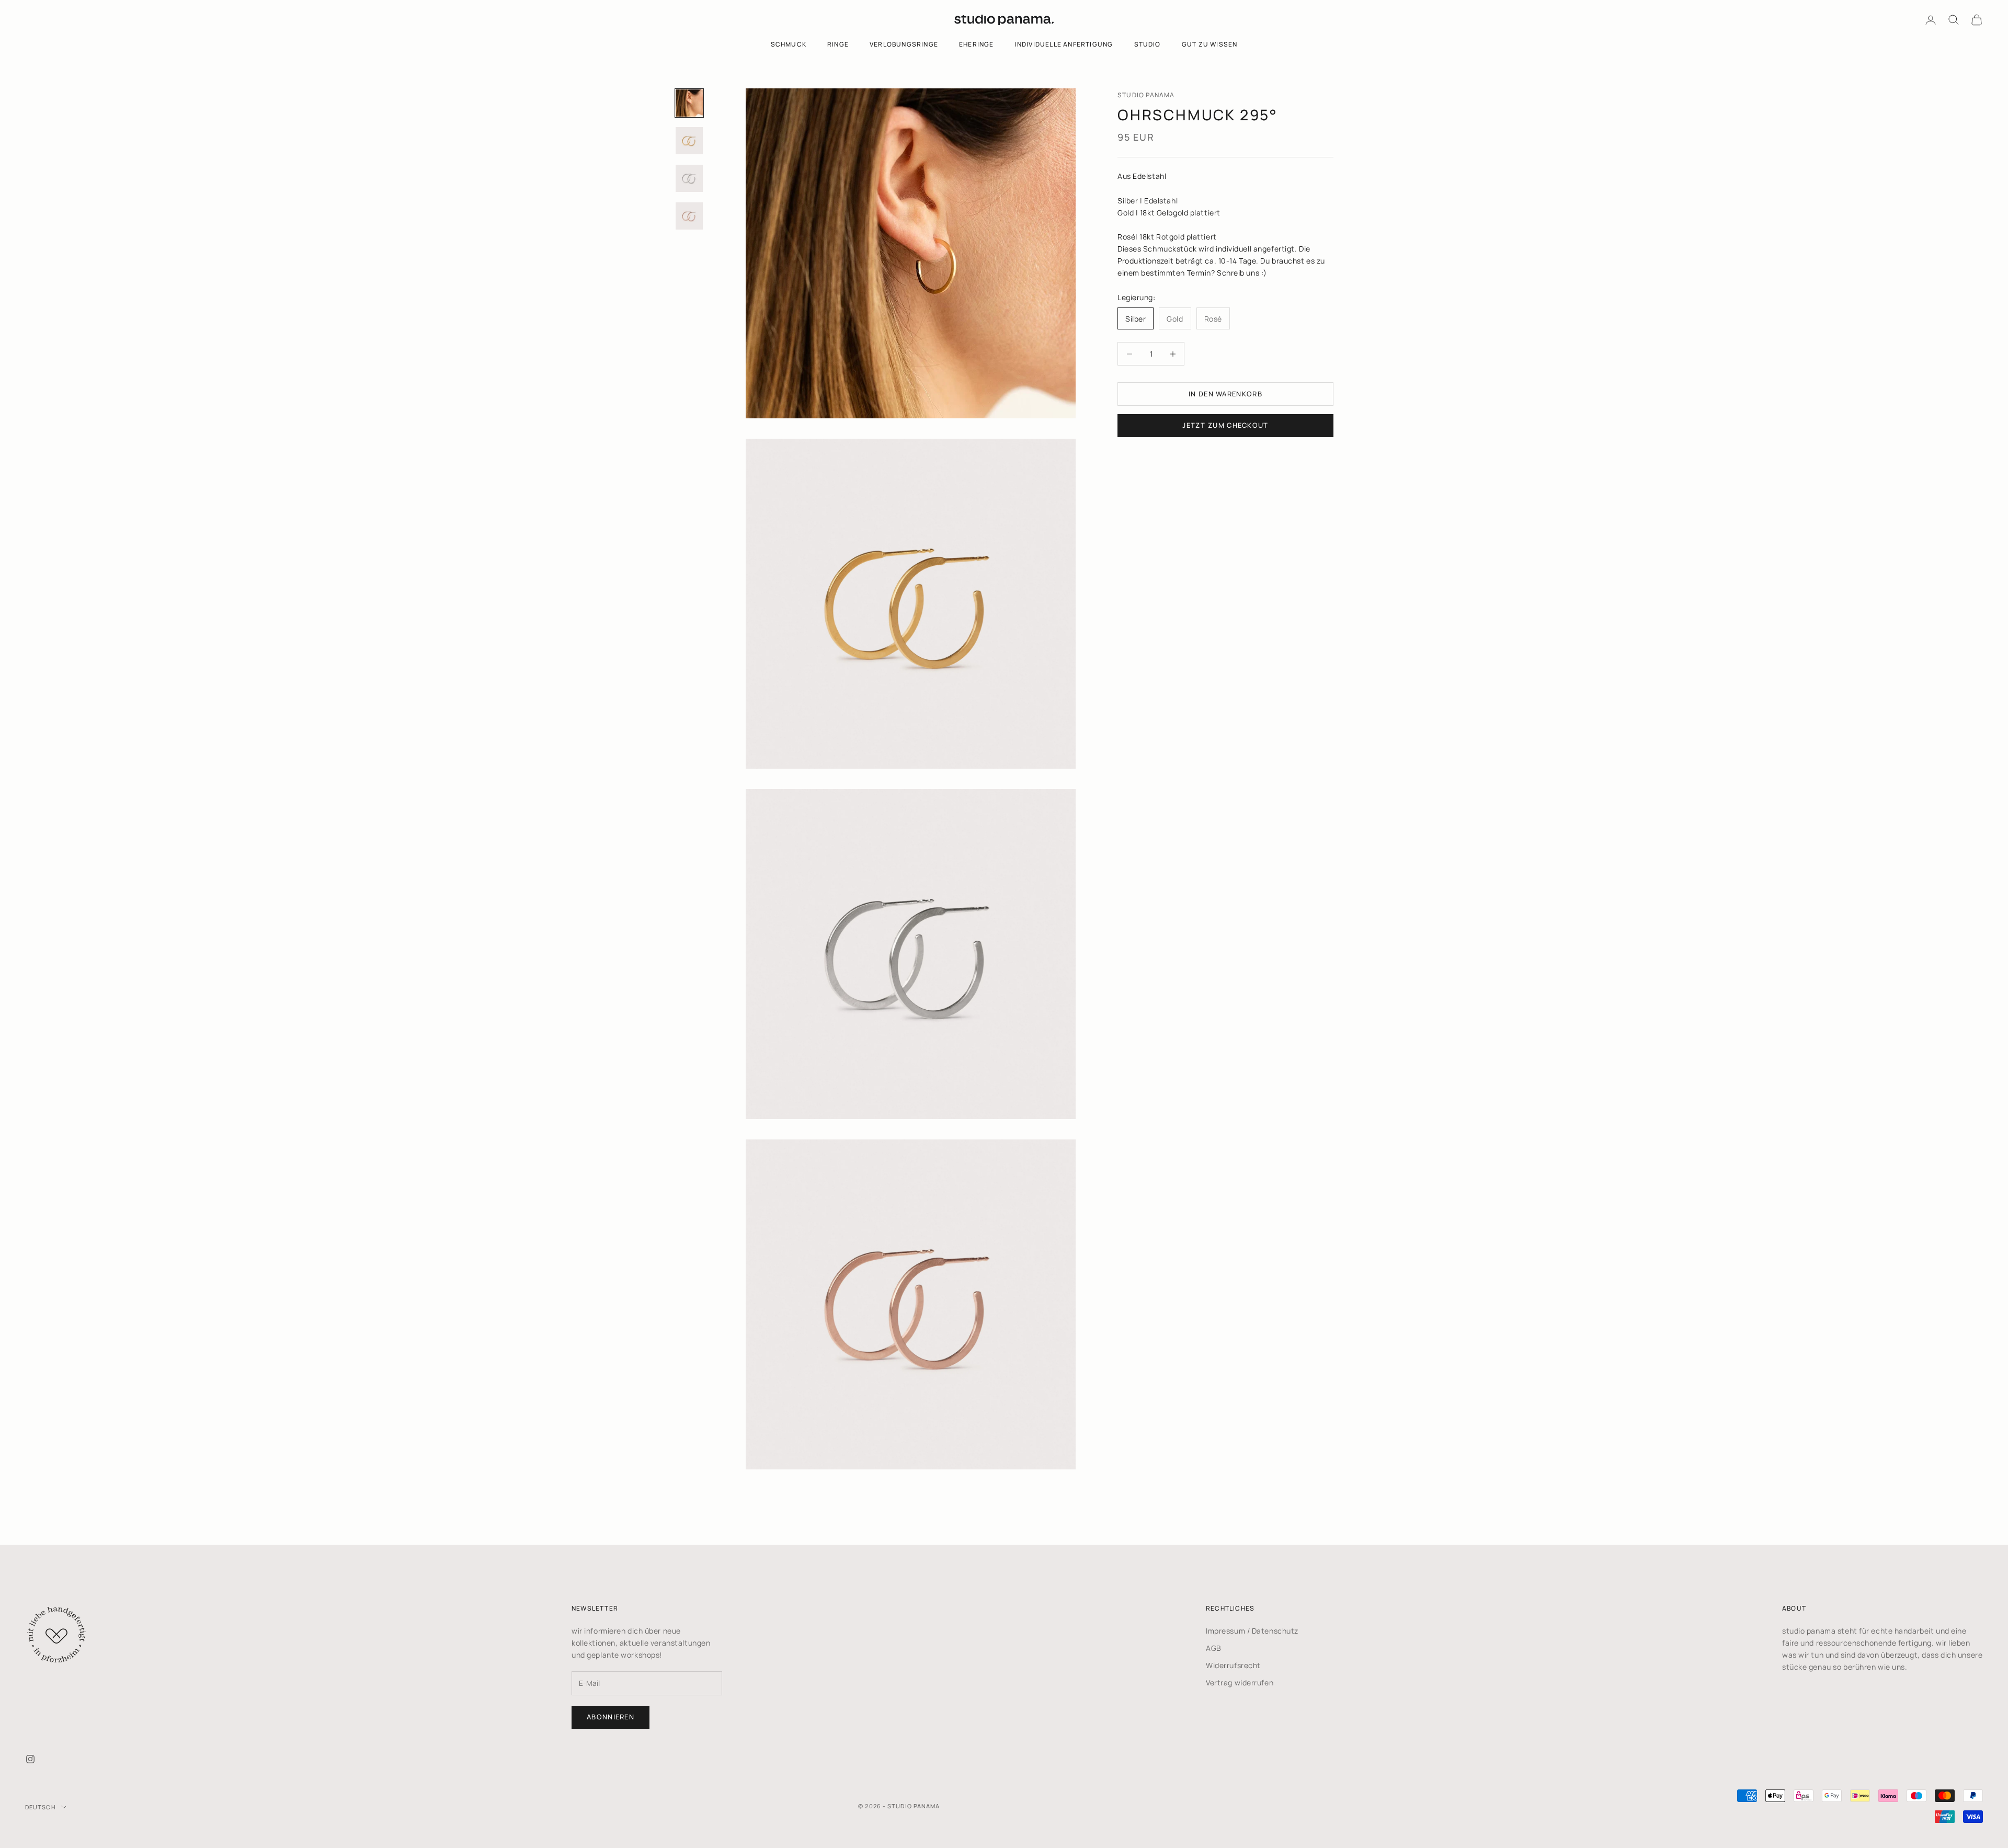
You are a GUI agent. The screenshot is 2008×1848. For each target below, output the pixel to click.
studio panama (1146, 95)
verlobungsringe (904, 44)
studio (1148, 44)
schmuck (789, 44)
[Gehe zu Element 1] (689, 103)
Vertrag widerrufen (1240, 1682)
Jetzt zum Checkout (1225, 425)
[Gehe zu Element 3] (689, 178)
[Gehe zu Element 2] (689, 141)
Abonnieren (611, 1717)
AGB (1214, 1648)
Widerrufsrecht (1233, 1665)
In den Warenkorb (1225, 394)
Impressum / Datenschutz (1252, 1631)
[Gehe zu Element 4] (689, 216)
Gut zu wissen (1210, 44)
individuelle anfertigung (1064, 44)
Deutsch (41, 1807)
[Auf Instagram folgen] (30, 1759)
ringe (838, 44)
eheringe (977, 44)
